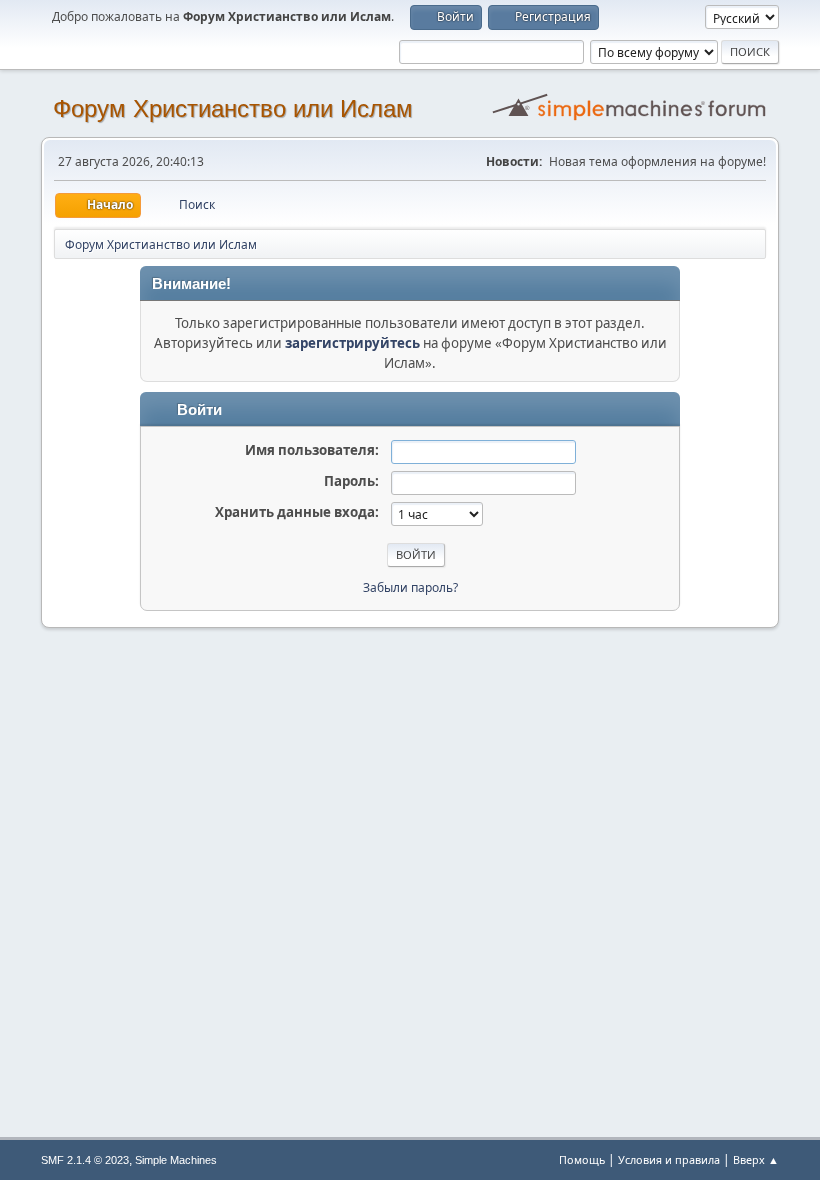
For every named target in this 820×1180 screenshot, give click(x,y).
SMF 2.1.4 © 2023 (85, 1160)
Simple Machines (176, 1160)
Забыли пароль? (410, 587)
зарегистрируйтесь (352, 343)
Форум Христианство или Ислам (233, 108)
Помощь (582, 1159)
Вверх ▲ (756, 1159)
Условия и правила (669, 1159)
